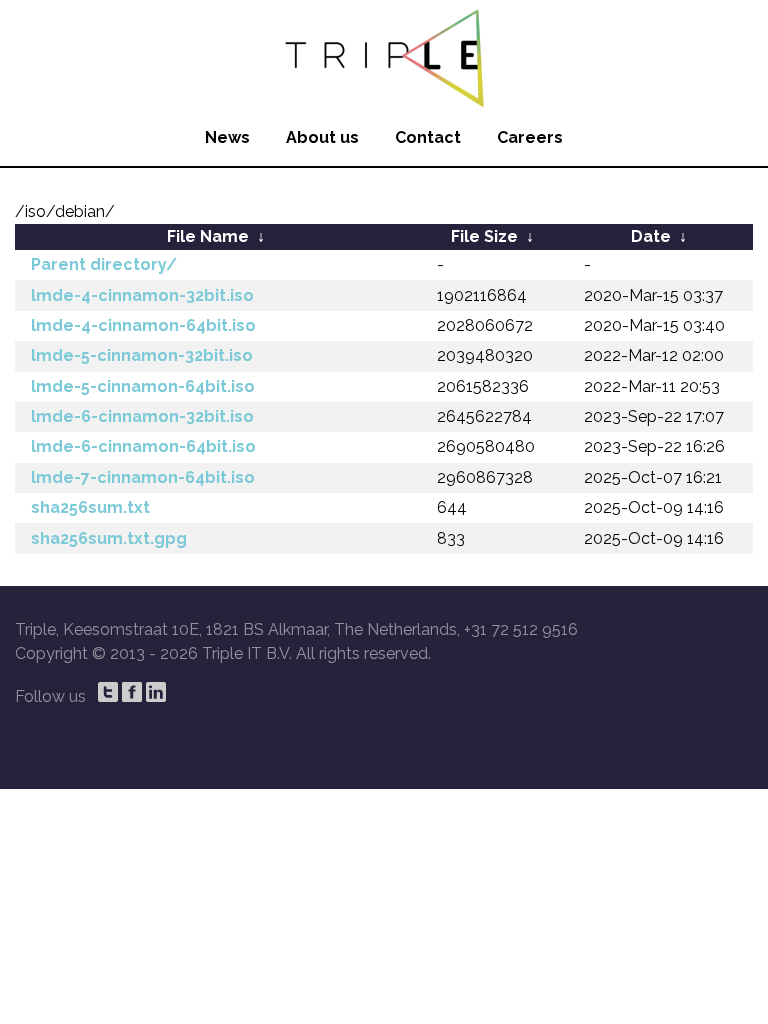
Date (651, 236)
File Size (484, 236)
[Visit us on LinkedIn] (156, 692)
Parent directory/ (104, 264)
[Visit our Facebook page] (132, 692)
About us (322, 137)
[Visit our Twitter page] (108, 692)
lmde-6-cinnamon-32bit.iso (142, 416)
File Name (208, 236)
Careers (530, 137)
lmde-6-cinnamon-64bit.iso (143, 446)
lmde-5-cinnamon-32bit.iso (142, 355)
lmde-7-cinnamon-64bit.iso (143, 477)
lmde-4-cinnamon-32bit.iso (142, 295)
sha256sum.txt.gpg (109, 538)
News (227, 137)
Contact (428, 137)
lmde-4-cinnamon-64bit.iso (143, 325)
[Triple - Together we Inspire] (384, 55)
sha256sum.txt (90, 507)
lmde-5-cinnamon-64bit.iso (143, 386)
